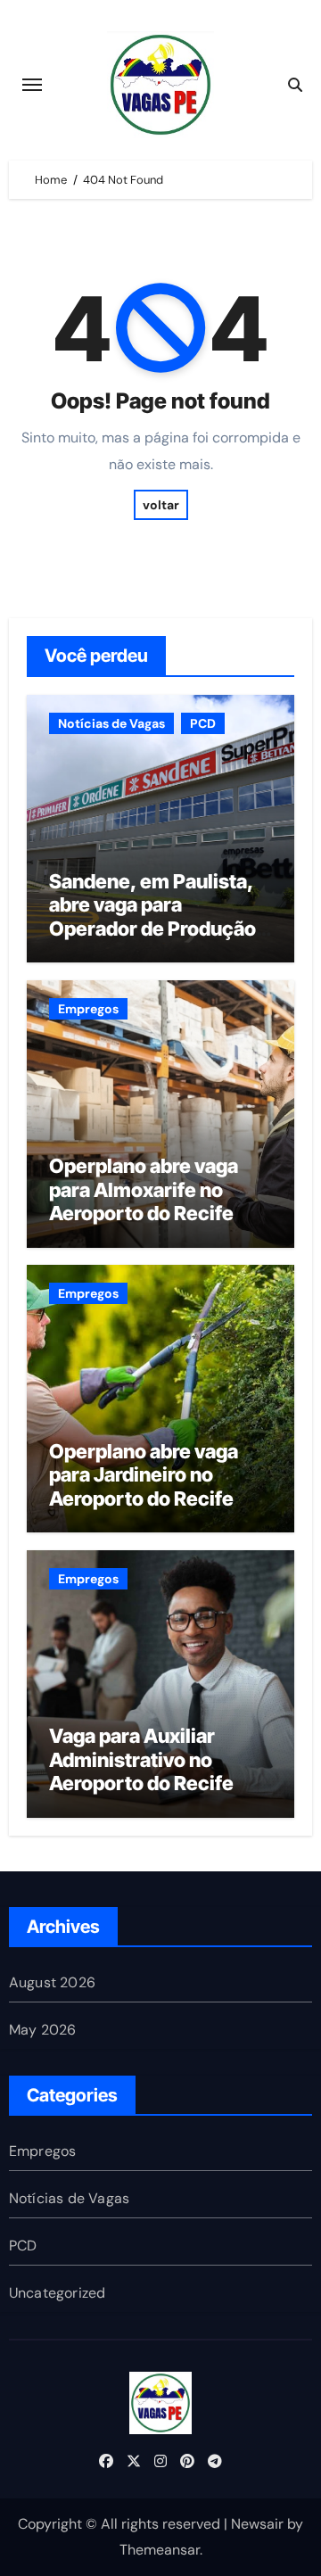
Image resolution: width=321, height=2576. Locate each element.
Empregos (88, 1009)
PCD (203, 723)
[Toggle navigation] (32, 85)
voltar (161, 505)
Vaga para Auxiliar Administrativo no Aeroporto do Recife (141, 1759)
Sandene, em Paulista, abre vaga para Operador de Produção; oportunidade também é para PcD (159, 929)
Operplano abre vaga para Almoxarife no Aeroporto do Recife (144, 1189)
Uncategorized (58, 2293)
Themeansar (160, 2550)
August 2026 (52, 1982)
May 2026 (43, 2030)
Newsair (257, 2524)
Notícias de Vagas (111, 723)
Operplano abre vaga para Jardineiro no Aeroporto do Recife (144, 1475)
